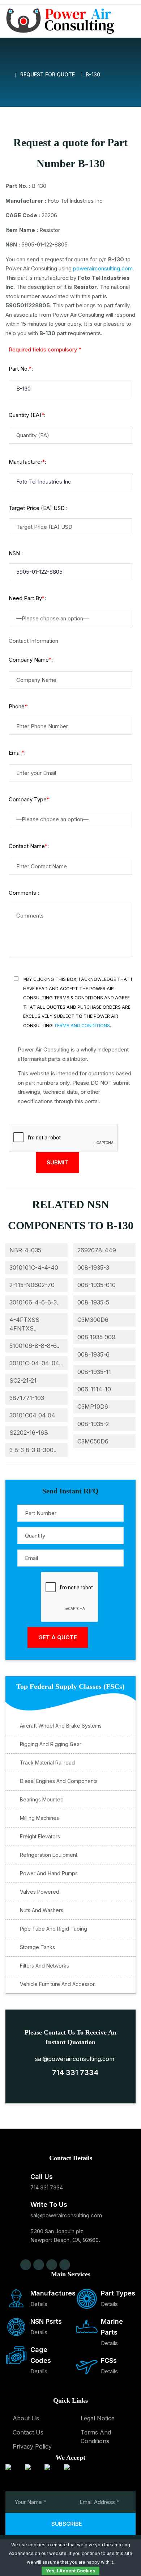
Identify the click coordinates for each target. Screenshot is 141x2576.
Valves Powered (40, 1892)
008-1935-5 (93, 1302)
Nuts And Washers (42, 1910)
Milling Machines (39, 1818)
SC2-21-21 (23, 1380)
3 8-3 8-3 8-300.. (33, 1450)
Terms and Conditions (82, 1026)
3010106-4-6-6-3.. (35, 1302)
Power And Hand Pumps (49, 1873)
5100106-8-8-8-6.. (34, 1346)
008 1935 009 (96, 1337)
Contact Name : (29, 846)
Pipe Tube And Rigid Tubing (54, 1929)
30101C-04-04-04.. (36, 1363)
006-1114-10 (94, 1389)
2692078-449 (97, 1250)
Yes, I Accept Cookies (70, 2571)
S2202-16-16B (29, 1433)
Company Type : (30, 799)
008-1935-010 (97, 1285)
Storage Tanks (37, 1947)
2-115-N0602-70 (32, 1285)
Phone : (19, 706)
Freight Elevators (40, 1836)
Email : (17, 753)
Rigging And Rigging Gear (51, 1744)
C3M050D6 (93, 1441)
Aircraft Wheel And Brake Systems (61, 1726)
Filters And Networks (44, 1966)
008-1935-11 (94, 1372)
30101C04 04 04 (32, 1415)
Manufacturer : (27, 462)
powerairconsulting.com (103, 268)
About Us (26, 2418)
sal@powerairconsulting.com (73, 2059)
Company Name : (31, 660)
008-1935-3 (93, 1268)
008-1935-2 (93, 1424)
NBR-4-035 (25, 1250)
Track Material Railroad (47, 1763)
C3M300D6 (93, 1320)
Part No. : (21, 369)
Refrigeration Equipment (49, 1855)
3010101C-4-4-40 (34, 1268)
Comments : (24, 893)
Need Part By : (27, 598)
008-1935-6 (93, 1354)
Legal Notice (98, 2418)
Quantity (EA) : (27, 415)
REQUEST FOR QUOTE (48, 74)
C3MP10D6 (93, 1407)
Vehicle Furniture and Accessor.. (58, 1984)
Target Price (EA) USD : (38, 508)
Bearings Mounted (42, 1799)
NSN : (16, 553)
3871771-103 (27, 1398)
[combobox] (70, 619)
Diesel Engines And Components (59, 1781)
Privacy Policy (32, 2446)
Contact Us (28, 2432)
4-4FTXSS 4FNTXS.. (24, 1324)
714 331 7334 (73, 2073)
